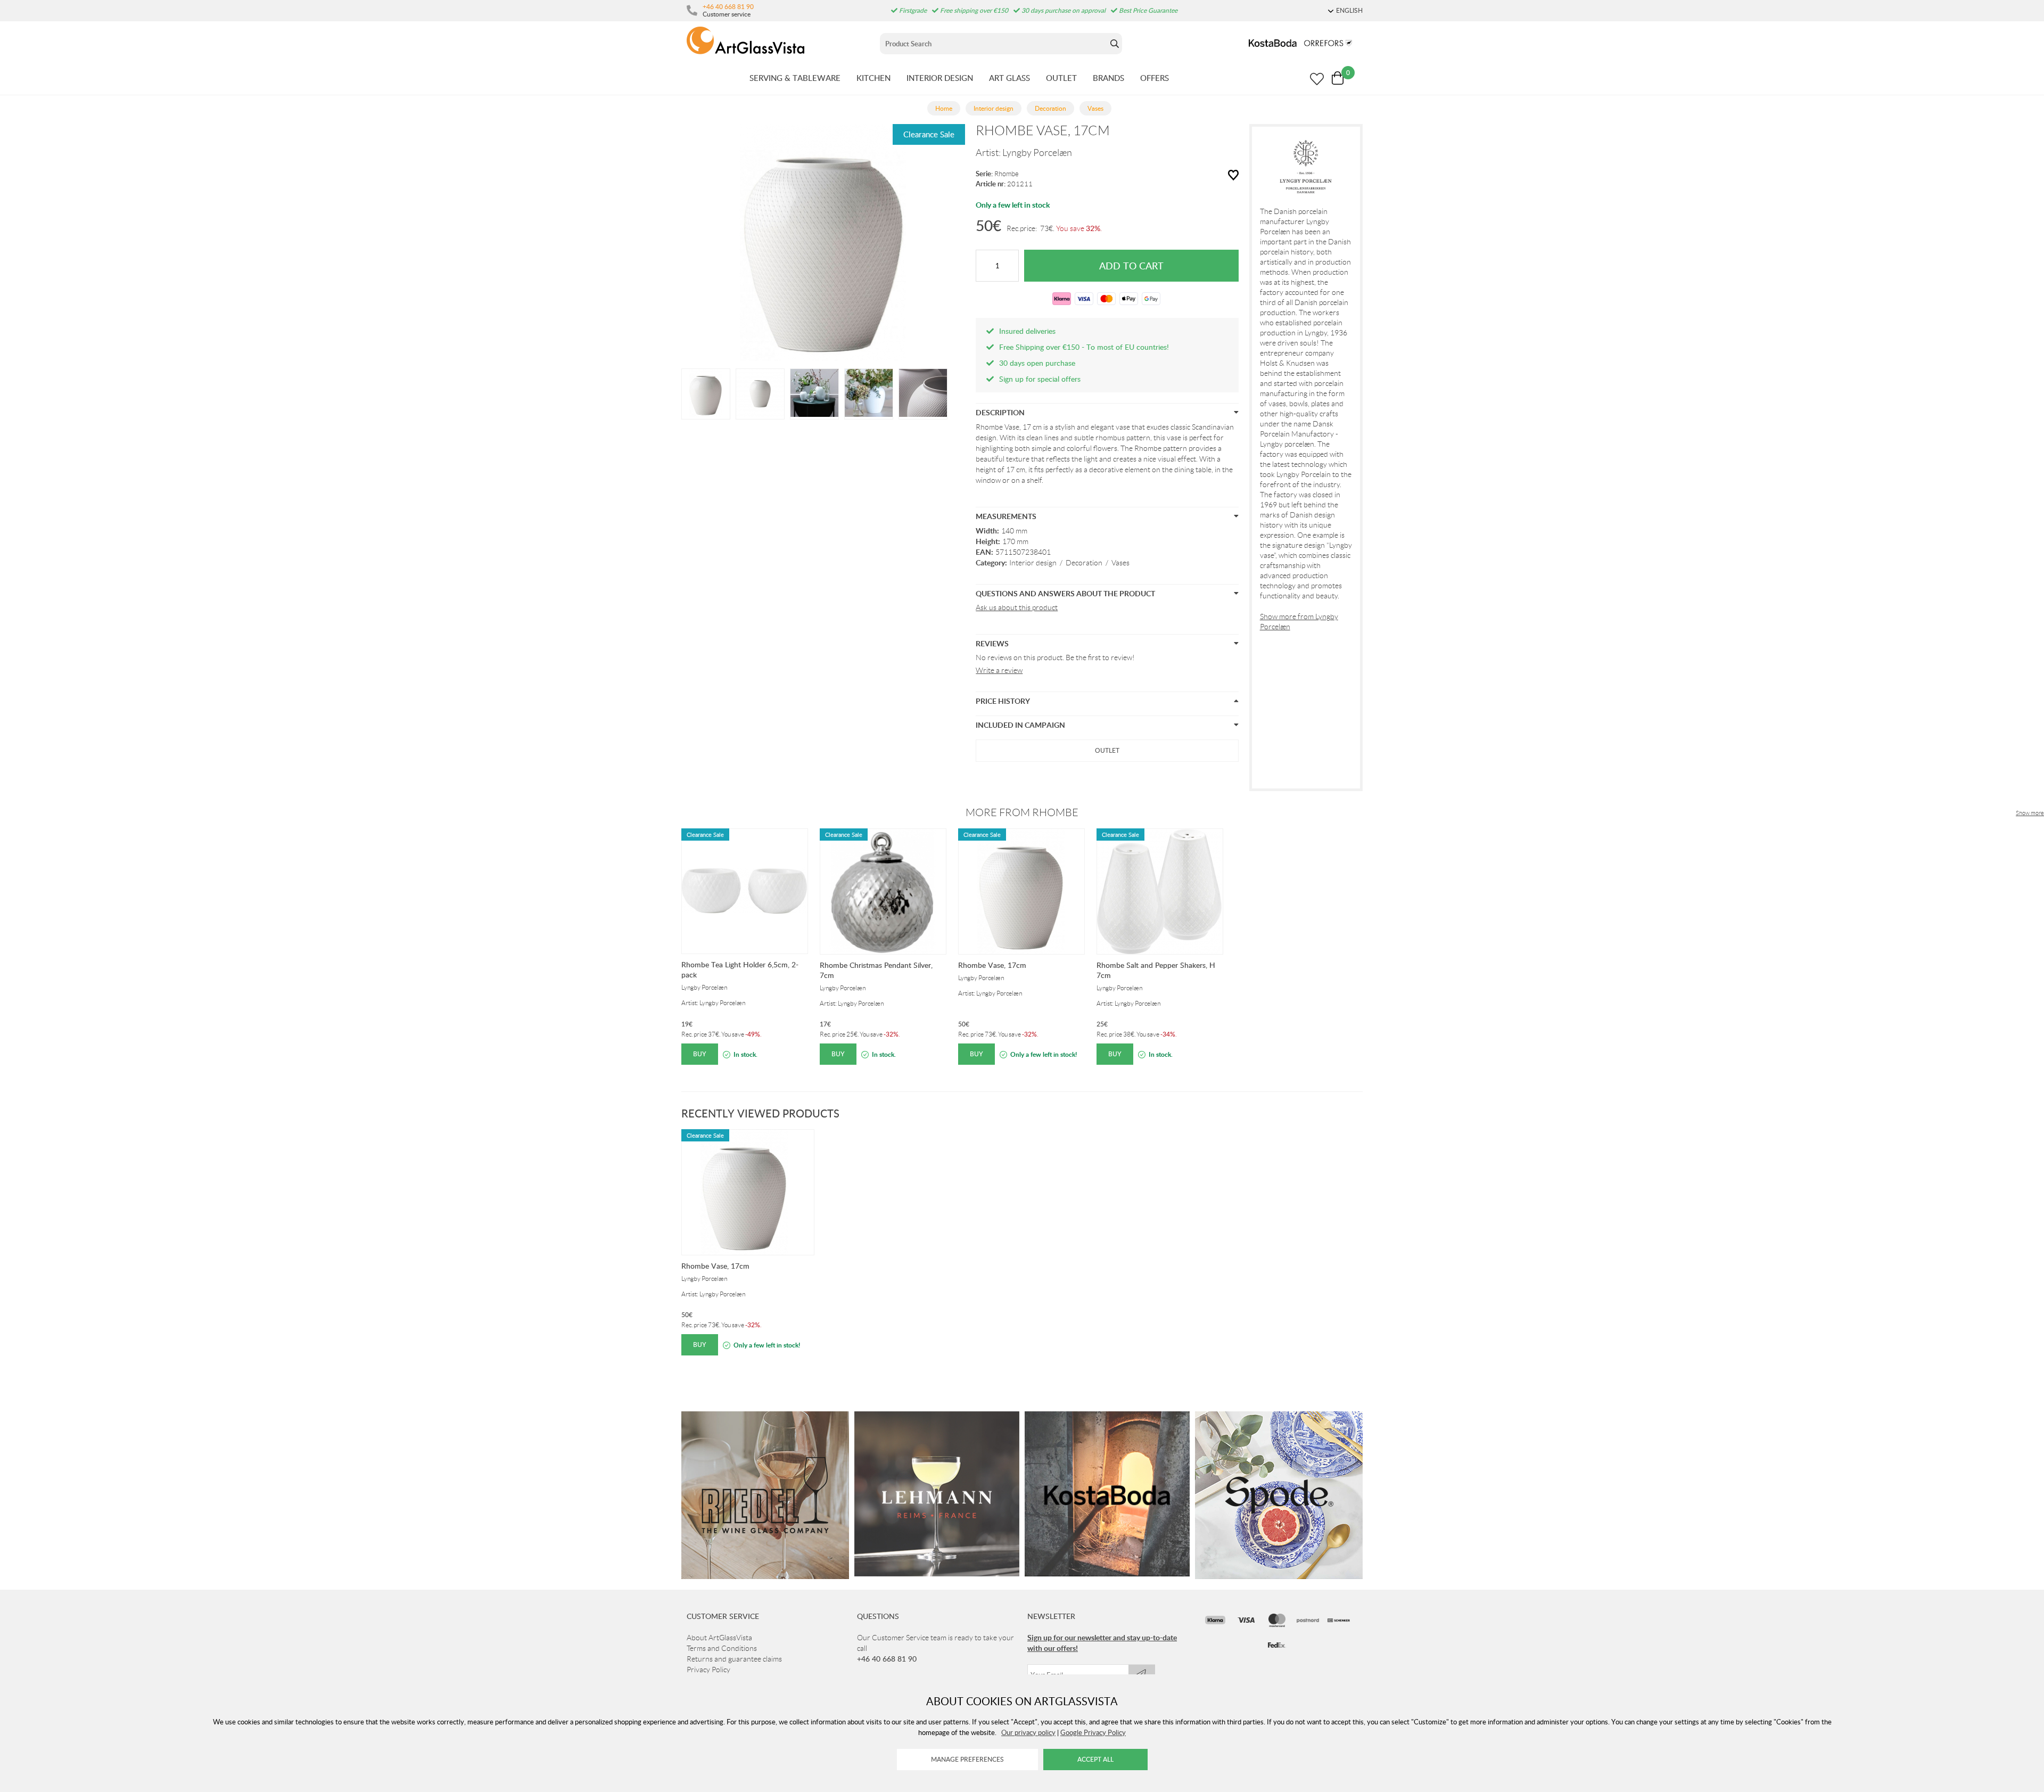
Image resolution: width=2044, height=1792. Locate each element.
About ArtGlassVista (719, 1638)
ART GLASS (1009, 78)
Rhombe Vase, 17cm (992, 965)
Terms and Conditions (722, 1648)
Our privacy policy (1028, 1732)
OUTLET (1061, 78)
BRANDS (1108, 78)
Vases (1120, 563)
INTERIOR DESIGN (940, 78)
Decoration (1084, 563)
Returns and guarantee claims (734, 1659)
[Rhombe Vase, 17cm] (706, 393)
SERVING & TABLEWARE (795, 78)
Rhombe (1007, 174)
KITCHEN (873, 78)
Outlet (1107, 750)
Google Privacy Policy (1093, 1732)
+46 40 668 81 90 (728, 6)
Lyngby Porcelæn (1037, 153)
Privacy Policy (708, 1670)
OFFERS (1155, 78)
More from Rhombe (1022, 812)
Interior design (1033, 563)
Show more (2030, 813)
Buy (700, 1054)
